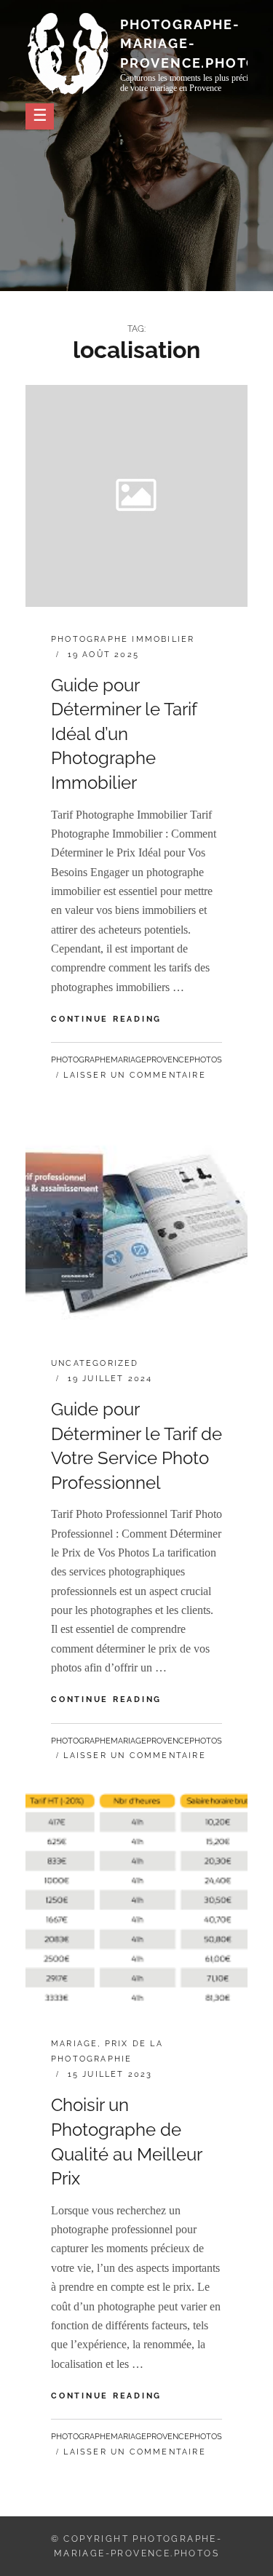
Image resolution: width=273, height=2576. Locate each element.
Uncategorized (95, 1363)
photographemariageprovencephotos (136, 1060)
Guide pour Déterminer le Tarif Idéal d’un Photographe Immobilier (124, 734)
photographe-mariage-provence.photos (194, 43)
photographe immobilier (123, 639)
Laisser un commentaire (134, 1075)
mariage (74, 2044)
